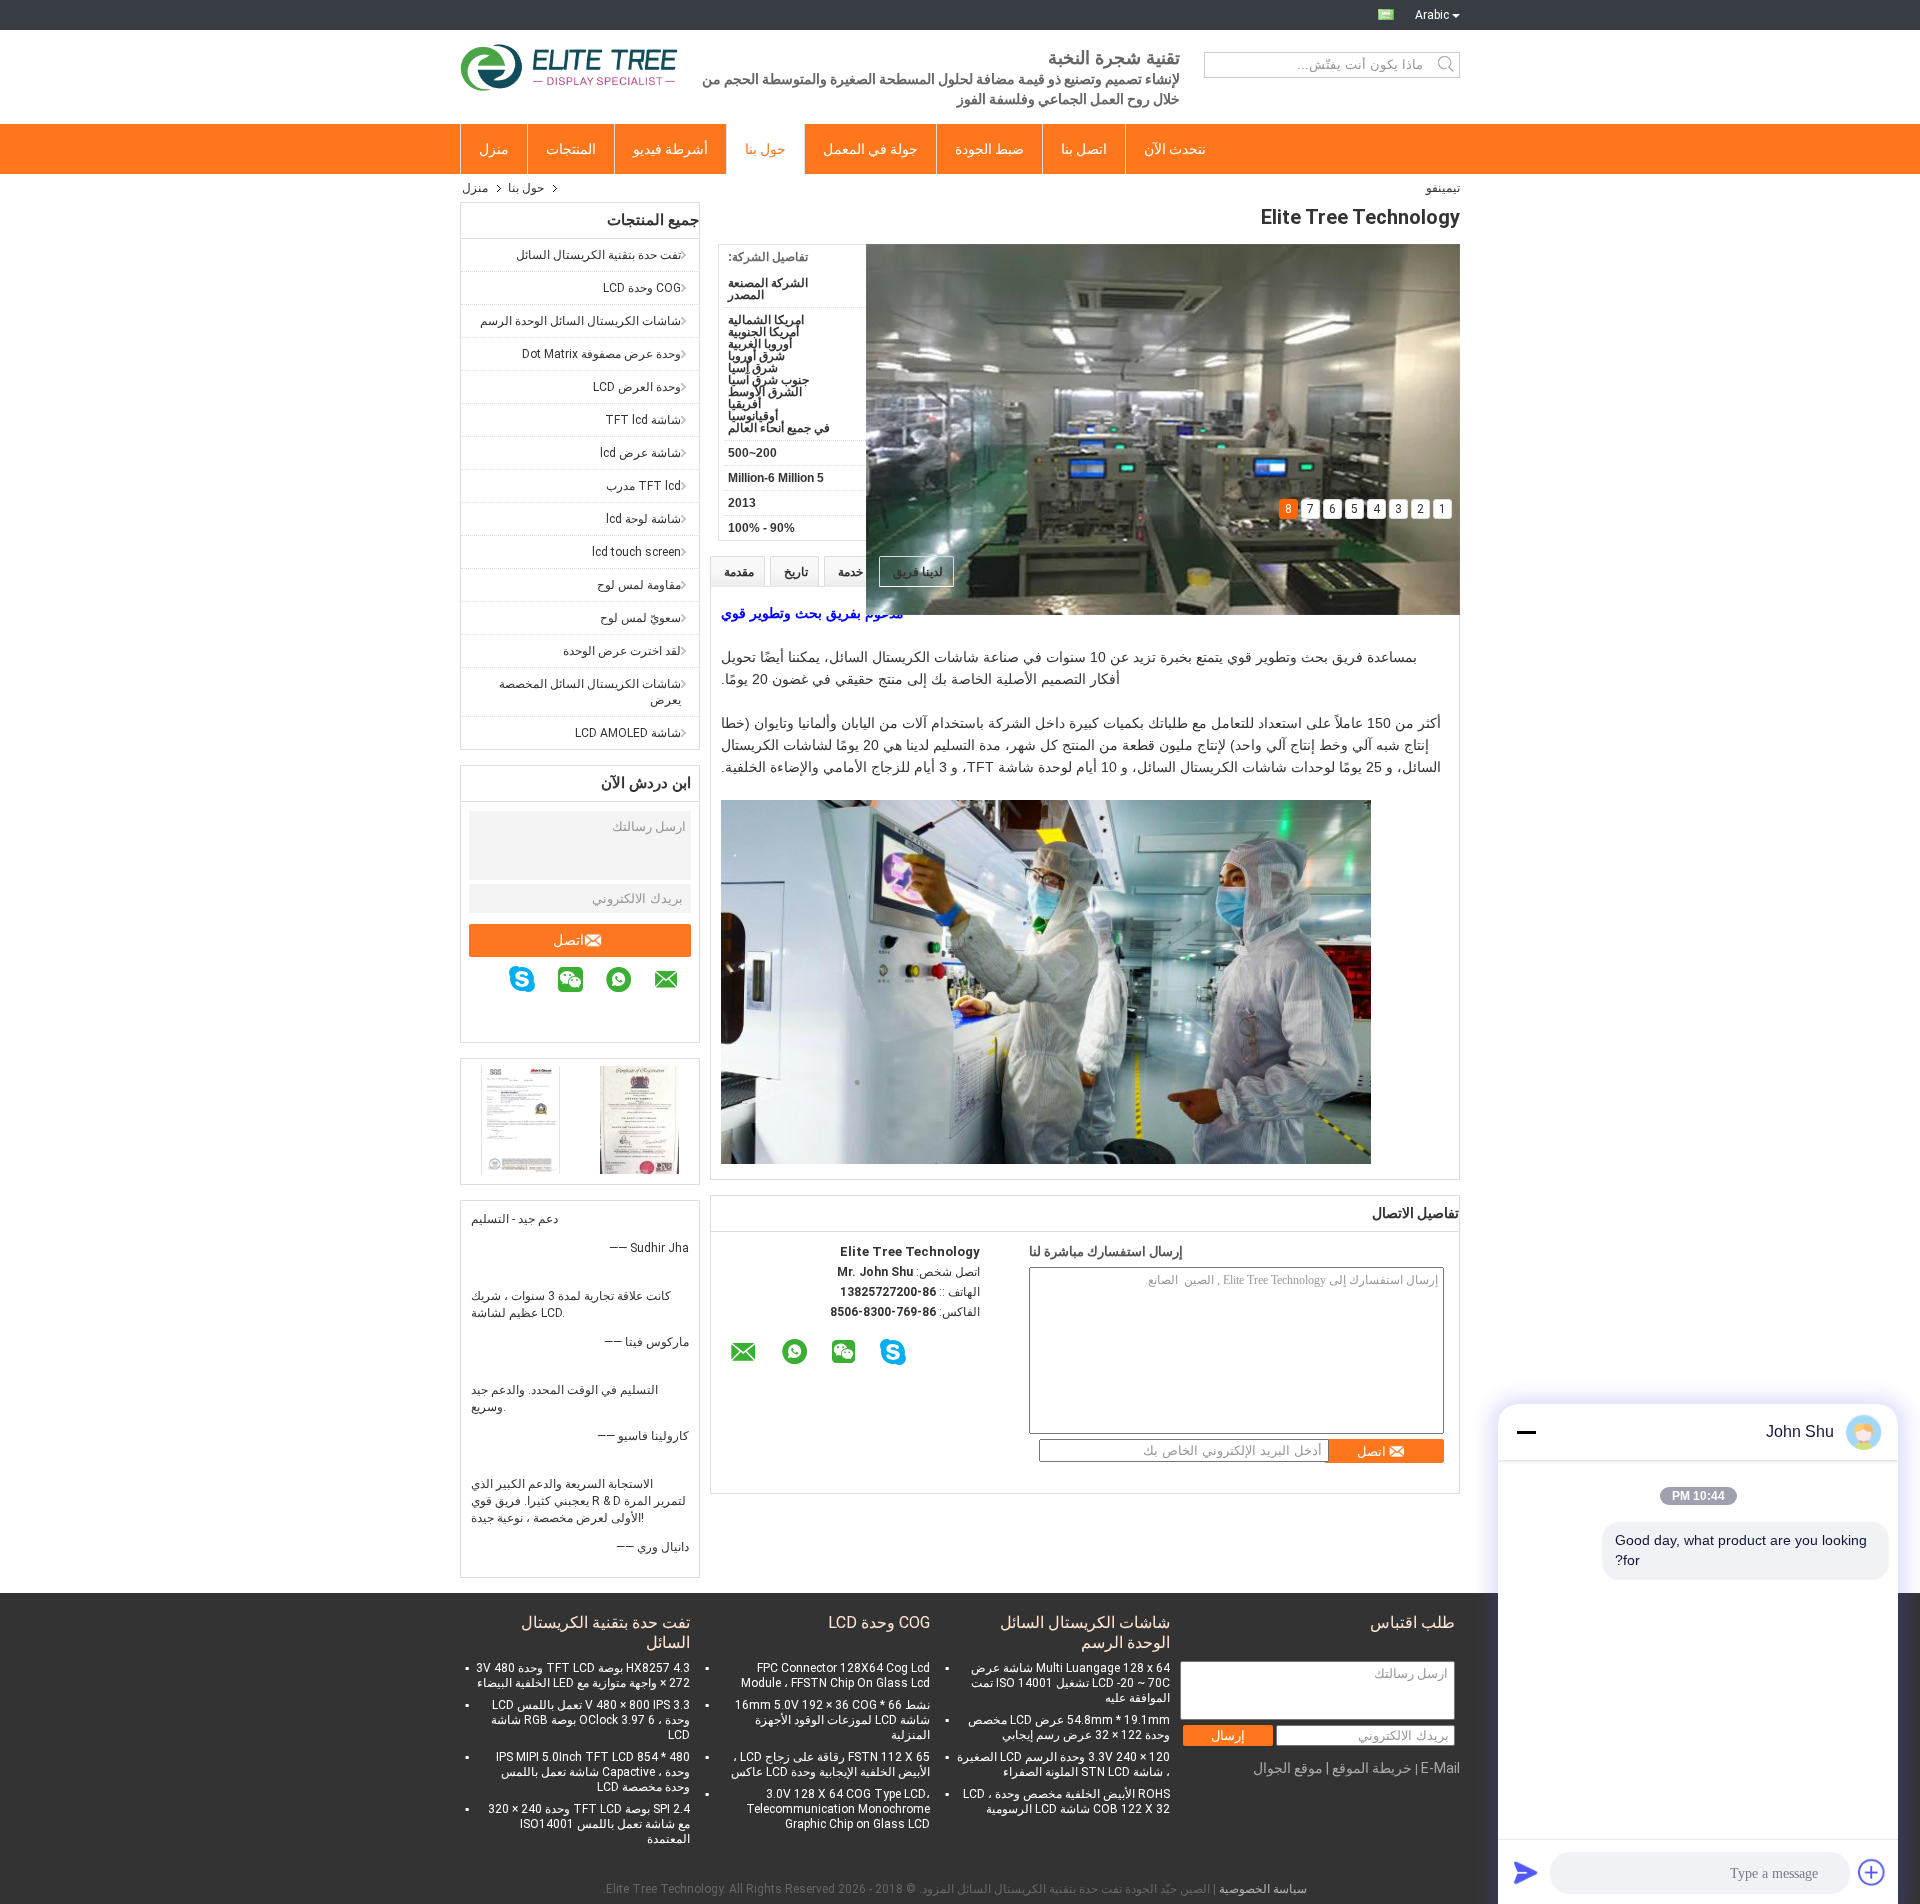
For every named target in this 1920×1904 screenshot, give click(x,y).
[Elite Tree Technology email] (676, 982)
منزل (494, 149)
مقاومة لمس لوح (639, 585)
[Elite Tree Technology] (570, 65)
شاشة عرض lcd (640, 453)
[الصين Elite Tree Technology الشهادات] (520, 1119)
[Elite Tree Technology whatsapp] (628, 982)
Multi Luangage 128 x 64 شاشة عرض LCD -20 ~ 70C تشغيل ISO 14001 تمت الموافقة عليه (1070, 1683)
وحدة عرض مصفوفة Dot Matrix (601, 354)
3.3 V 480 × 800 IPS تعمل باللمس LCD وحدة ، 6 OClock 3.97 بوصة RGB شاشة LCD (590, 1720)
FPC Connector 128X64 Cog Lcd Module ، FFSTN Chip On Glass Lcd (835, 1675)
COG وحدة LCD (642, 288)
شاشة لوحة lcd (643, 519)
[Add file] (1872, 1872)
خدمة (850, 572)
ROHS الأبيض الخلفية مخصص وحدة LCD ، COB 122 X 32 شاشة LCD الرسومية (1066, 1801)
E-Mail (1440, 1768)
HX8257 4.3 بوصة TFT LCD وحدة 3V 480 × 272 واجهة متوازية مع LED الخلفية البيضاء (583, 1675)
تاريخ (796, 572)
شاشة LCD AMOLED (628, 733)
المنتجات (571, 149)
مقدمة (739, 572)
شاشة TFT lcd (643, 420)
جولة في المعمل (870, 149)
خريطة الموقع (1372, 1768)
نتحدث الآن (1175, 149)
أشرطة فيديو (670, 149)
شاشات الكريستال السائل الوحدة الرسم (580, 321)
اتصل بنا (1084, 149)
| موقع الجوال (1291, 1768)
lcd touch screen (636, 552)
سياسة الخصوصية (1263, 1889)
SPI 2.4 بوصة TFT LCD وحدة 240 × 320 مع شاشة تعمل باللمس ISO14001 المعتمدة (589, 1824)
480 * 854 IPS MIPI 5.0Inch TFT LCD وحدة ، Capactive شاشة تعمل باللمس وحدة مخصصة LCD (593, 1772)
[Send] (1526, 1872)
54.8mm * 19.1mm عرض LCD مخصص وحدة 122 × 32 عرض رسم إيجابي (1069, 1727)
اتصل (568, 940)
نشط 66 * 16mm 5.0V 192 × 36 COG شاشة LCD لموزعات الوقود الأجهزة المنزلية (832, 1720)
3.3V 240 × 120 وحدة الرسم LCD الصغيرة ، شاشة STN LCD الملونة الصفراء (1063, 1764)
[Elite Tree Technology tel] (689, 1012)
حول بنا (765, 149)
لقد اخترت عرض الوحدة (622, 651)
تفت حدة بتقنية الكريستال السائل (598, 255)
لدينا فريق (918, 572)
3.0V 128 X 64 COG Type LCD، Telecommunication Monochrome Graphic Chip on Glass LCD (838, 1809)
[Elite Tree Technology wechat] (580, 982)
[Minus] (1526, 1432)
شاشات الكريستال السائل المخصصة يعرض (590, 692)
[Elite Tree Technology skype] (532, 982)
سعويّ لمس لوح (640, 618)
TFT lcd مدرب (643, 486)
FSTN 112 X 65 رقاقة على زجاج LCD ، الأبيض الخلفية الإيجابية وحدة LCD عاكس (830, 1764)
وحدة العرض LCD (637, 387)
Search (1447, 65)
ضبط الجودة (989, 149)
